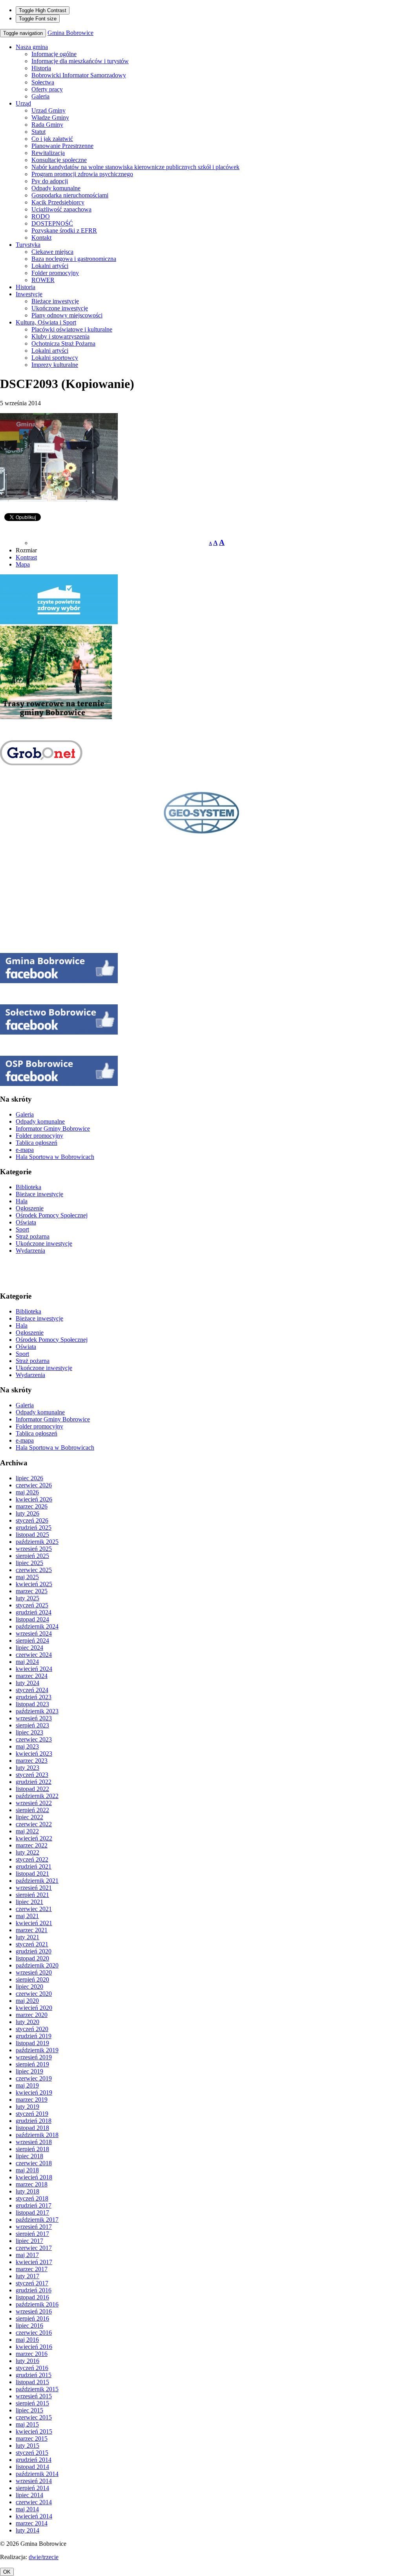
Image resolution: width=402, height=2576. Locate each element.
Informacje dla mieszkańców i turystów (80, 61)
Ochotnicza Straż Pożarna (63, 343)
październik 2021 (37, 1881)
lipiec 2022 (29, 1817)
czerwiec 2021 (34, 1909)
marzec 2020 (32, 2015)
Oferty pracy (47, 89)
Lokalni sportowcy (55, 358)
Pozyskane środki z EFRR (64, 230)
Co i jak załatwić (52, 139)
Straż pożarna (33, 1236)
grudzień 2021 (34, 1866)
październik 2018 (37, 2135)
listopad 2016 (32, 2297)
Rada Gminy (47, 125)
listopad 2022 (32, 1789)
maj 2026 (27, 1492)
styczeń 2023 (32, 1775)
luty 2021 (27, 1937)
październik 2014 (37, 2474)
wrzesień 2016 (34, 2311)
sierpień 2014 (32, 2488)
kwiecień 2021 (34, 1923)
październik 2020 (37, 1965)
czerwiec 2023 (34, 1739)
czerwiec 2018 (34, 2163)
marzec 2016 (32, 2354)
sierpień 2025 (32, 1556)
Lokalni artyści (50, 266)
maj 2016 (27, 2340)
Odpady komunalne (56, 188)
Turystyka (28, 245)
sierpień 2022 (32, 1810)
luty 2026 (27, 1513)
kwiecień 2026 (34, 1499)
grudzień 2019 (34, 2036)
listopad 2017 (32, 2213)
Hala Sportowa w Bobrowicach (55, 1157)
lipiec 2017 (29, 2241)
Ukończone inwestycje (60, 308)
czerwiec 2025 (34, 1570)
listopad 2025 (32, 1535)
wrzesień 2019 (34, 2057)
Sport (22, 1229)
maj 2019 (27, 2085)
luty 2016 (27, 2361)
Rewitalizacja (48, 153)
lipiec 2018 (29, 2156)
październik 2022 (37, 1796)
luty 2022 (27, 1852)
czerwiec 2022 (34, 1824)
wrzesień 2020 (34, 1972)
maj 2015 (27, 2424)
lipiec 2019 (29, 2071)
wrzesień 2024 (34, 1633)
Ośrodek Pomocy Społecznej (52, 1215)
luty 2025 (27, 1598)
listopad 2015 (32, 2382)
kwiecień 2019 (34, 2092)
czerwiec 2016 (34, 2333)
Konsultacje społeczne (59, 160)
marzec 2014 (32, 2523)
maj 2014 (27, 2509)
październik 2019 (37, 2050)
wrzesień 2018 (34, 2142)
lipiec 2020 (29, 1987)
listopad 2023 (32, 1704)
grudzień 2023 (34, 1697)
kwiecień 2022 (34, 1838)
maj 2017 (27, 2255)
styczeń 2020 (32, 2029)
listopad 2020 (32, 1958)
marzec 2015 (32, 2438)
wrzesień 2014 (34, 2481)
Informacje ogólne (54, 54)
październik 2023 (37, 1711)
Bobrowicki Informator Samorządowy (79, 75)
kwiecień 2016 (34, 2347)
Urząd (23, 103)
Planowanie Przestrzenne (62, 146)
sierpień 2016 (32, 2318)
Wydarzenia (30, 1251)
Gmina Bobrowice (70, 33)
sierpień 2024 (32, 1641)
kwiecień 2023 (34, 1753)
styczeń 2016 (32, 2368)
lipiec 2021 (29, 1902)
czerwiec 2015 (34, 2417)
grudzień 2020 (34, 1951)
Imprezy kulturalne (55, 365)
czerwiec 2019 (34, 2078)
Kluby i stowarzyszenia (60, 336)
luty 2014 (27, 2530)
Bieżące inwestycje (55, 301)
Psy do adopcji (50, 181)
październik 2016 (37, 2304)
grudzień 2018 (34, 2121)
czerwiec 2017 (34, 2248)
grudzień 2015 (34, 2375)
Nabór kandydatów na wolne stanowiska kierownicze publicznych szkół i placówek (135, 167)
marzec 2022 (32, 1845)
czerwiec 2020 (34, 1994)
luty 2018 (27, 2191)
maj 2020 (27, 2001)
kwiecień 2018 (34, 2177)
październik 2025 (37, 1542)
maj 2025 (27, 1577)
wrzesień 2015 (34, 2396)
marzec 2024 (32, 1676)
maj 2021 (27, 1916)
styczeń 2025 (32, 1605)
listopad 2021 (32, 1874)
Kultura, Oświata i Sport (46, 322)
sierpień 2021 (32, 1895)
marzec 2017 (32, 2269)
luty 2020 (27, 2022)
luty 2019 (27, 2107)
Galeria (40, 96)
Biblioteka (28, 1187)
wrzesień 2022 (34, 1803)
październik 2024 (37, 1626)
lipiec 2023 (29, 1732)
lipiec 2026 (29, 1478)
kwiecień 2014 (34, 2516)
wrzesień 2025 (34, 1549)
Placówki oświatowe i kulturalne (72, 329)
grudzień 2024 (34, 1612)
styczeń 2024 (32, 1690)
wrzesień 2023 (34, 1718)
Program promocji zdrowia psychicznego (82, 174)
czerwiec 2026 (34, 1485)
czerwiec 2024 (34, 1655)
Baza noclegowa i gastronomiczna (74, 259)
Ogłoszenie (30, 1208)
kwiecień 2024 (34, 1669)
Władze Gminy (50, 118)
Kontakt (41, 238)
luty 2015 (27, 2446)
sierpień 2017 (32, 2234)
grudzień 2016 (34, 2290)
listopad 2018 (32, 2128)
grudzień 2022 (34, 1782)
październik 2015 (37, 2389)
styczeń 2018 (32, 2198)
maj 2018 (27, 2170)
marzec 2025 (32, 1591)
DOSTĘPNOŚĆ (52, 223)
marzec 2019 (32, 2100)
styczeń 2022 (32, 1859)
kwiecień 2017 (34, 2262)
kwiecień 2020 (34, 2008)
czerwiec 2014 (34, 2502)
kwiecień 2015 (34, 2431)
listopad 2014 (32, 2467)
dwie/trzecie (44, 2557)
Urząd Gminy (48, 110)
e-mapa (25, 1150)
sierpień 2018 (32, 2149)
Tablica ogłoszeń (37, 1143)
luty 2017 (27, 2276)
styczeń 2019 (32, 2114)
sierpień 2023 (32, 1725)
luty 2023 (27, 1768)
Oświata (26, 1222)
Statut (38, 132)
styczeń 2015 (32, 2453)
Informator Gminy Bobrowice (53, 1129)
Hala (22, 1201)
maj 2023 (27, 1746)
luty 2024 (27, 1683)
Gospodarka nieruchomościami (70, 195)
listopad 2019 (32, 2043)
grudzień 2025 (34, 1528)
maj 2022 (27, 1831)
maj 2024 (27, 1662)
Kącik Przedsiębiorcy (58, 202)
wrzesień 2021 (34, 1888)
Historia (41, 68)
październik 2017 (37, 2220)
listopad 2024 (32, 1619)
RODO (41, 216)
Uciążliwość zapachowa (61, 209)
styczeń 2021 (32, 1944)
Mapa (23, 564)
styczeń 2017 (32, 2283)
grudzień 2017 (34, 2205)
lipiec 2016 (29, 2326)
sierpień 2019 (32, 2064)
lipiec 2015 (29, 2410)
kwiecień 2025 (34, 1584)
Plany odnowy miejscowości (67, 315)
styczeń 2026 (32, 1520)
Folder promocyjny (55, 273)
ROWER (43, 280)
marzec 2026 (32, 1506)
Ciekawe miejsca (52, 252)
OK (7, 2572)
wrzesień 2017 (34, 2227)
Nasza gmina (32, 47)
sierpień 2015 (32, 2403)
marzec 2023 (32, 1761)
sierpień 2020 (32, 1979)
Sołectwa (43, 82)
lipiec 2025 (29, 1563)
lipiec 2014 (29, 2495)
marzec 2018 (32, 2184)
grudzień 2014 (34, 2460)
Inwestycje (29, 294)
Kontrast (26, 557)
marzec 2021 (32, 1930)
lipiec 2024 (29, 1648)
